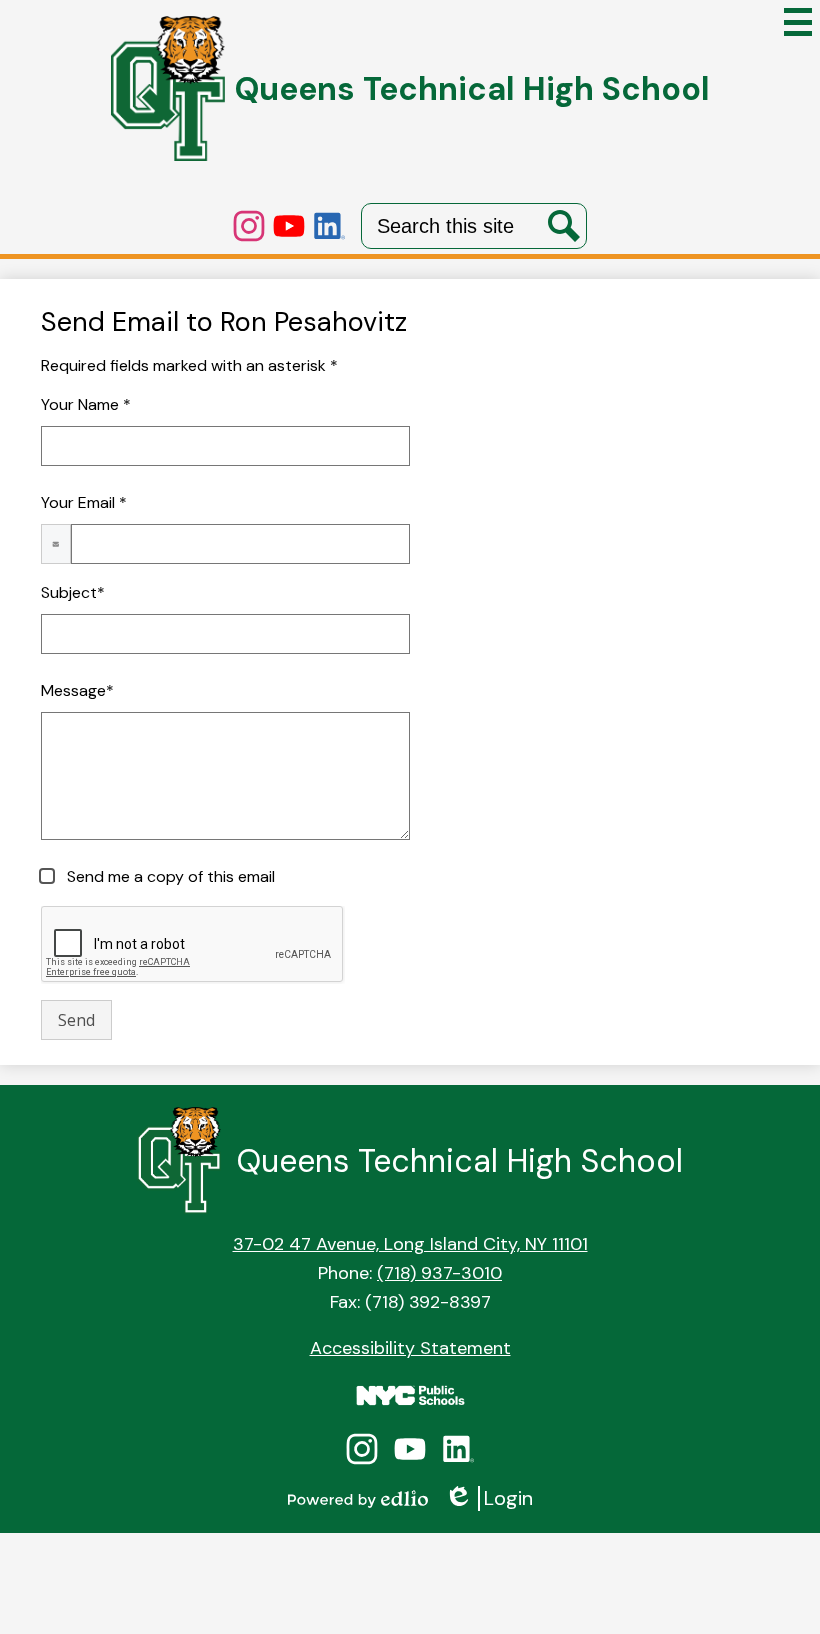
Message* (77, 690)
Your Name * (86, 404)
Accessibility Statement (410, 1348)
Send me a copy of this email (169, 876)
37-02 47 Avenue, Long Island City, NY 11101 (410, 1244)
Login (488, 1498)
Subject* (73, 592)
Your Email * (84, 502)
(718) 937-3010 (439, 1273)
